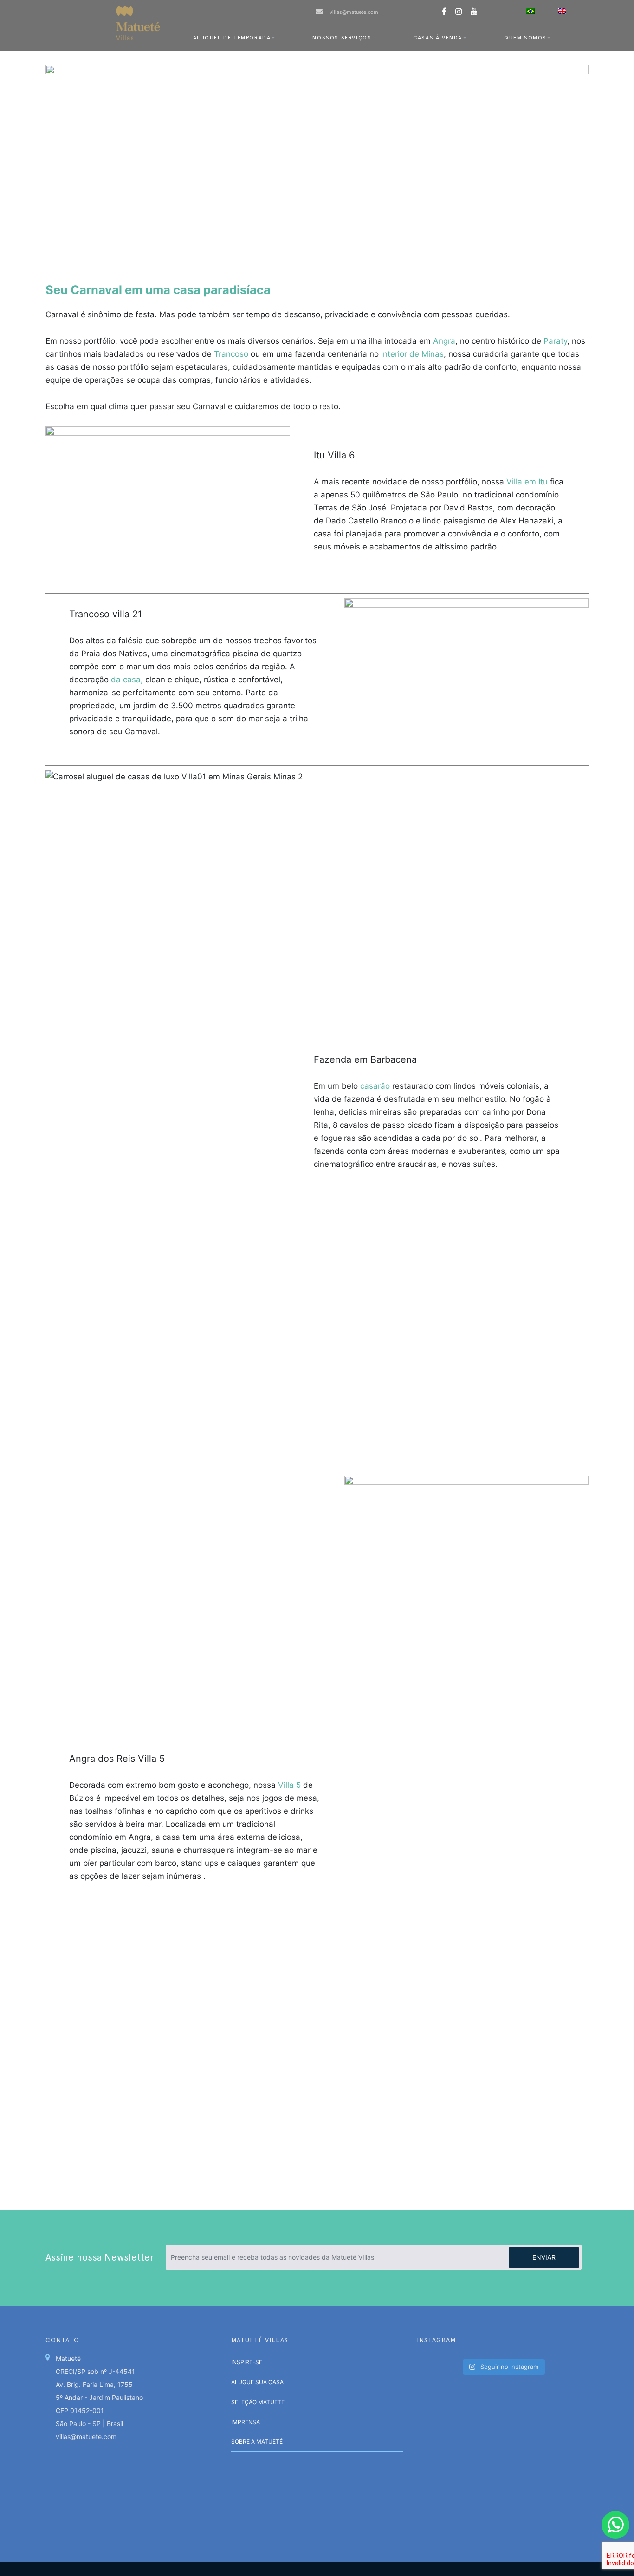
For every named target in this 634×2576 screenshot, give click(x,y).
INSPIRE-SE (247, 2362)
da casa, (127, 680)
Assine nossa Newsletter (100, 2257)
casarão (374, 1086)
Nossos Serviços (342, 38)
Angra (444, 341)
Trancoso (231, 354)
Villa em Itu (527, 482)
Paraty (555, 341)
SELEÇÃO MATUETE (258, 2402)
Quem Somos (525, 38)
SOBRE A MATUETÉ (257, 2442)
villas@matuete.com (354, 12)
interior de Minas (412, 354)
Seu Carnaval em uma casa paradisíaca (158, 290)
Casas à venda (438, 38)
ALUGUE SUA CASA (257, 2382)
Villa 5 (289, 1785)
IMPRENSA (246, 2422)
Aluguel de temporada (232, 38)
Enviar (544, 2257)
